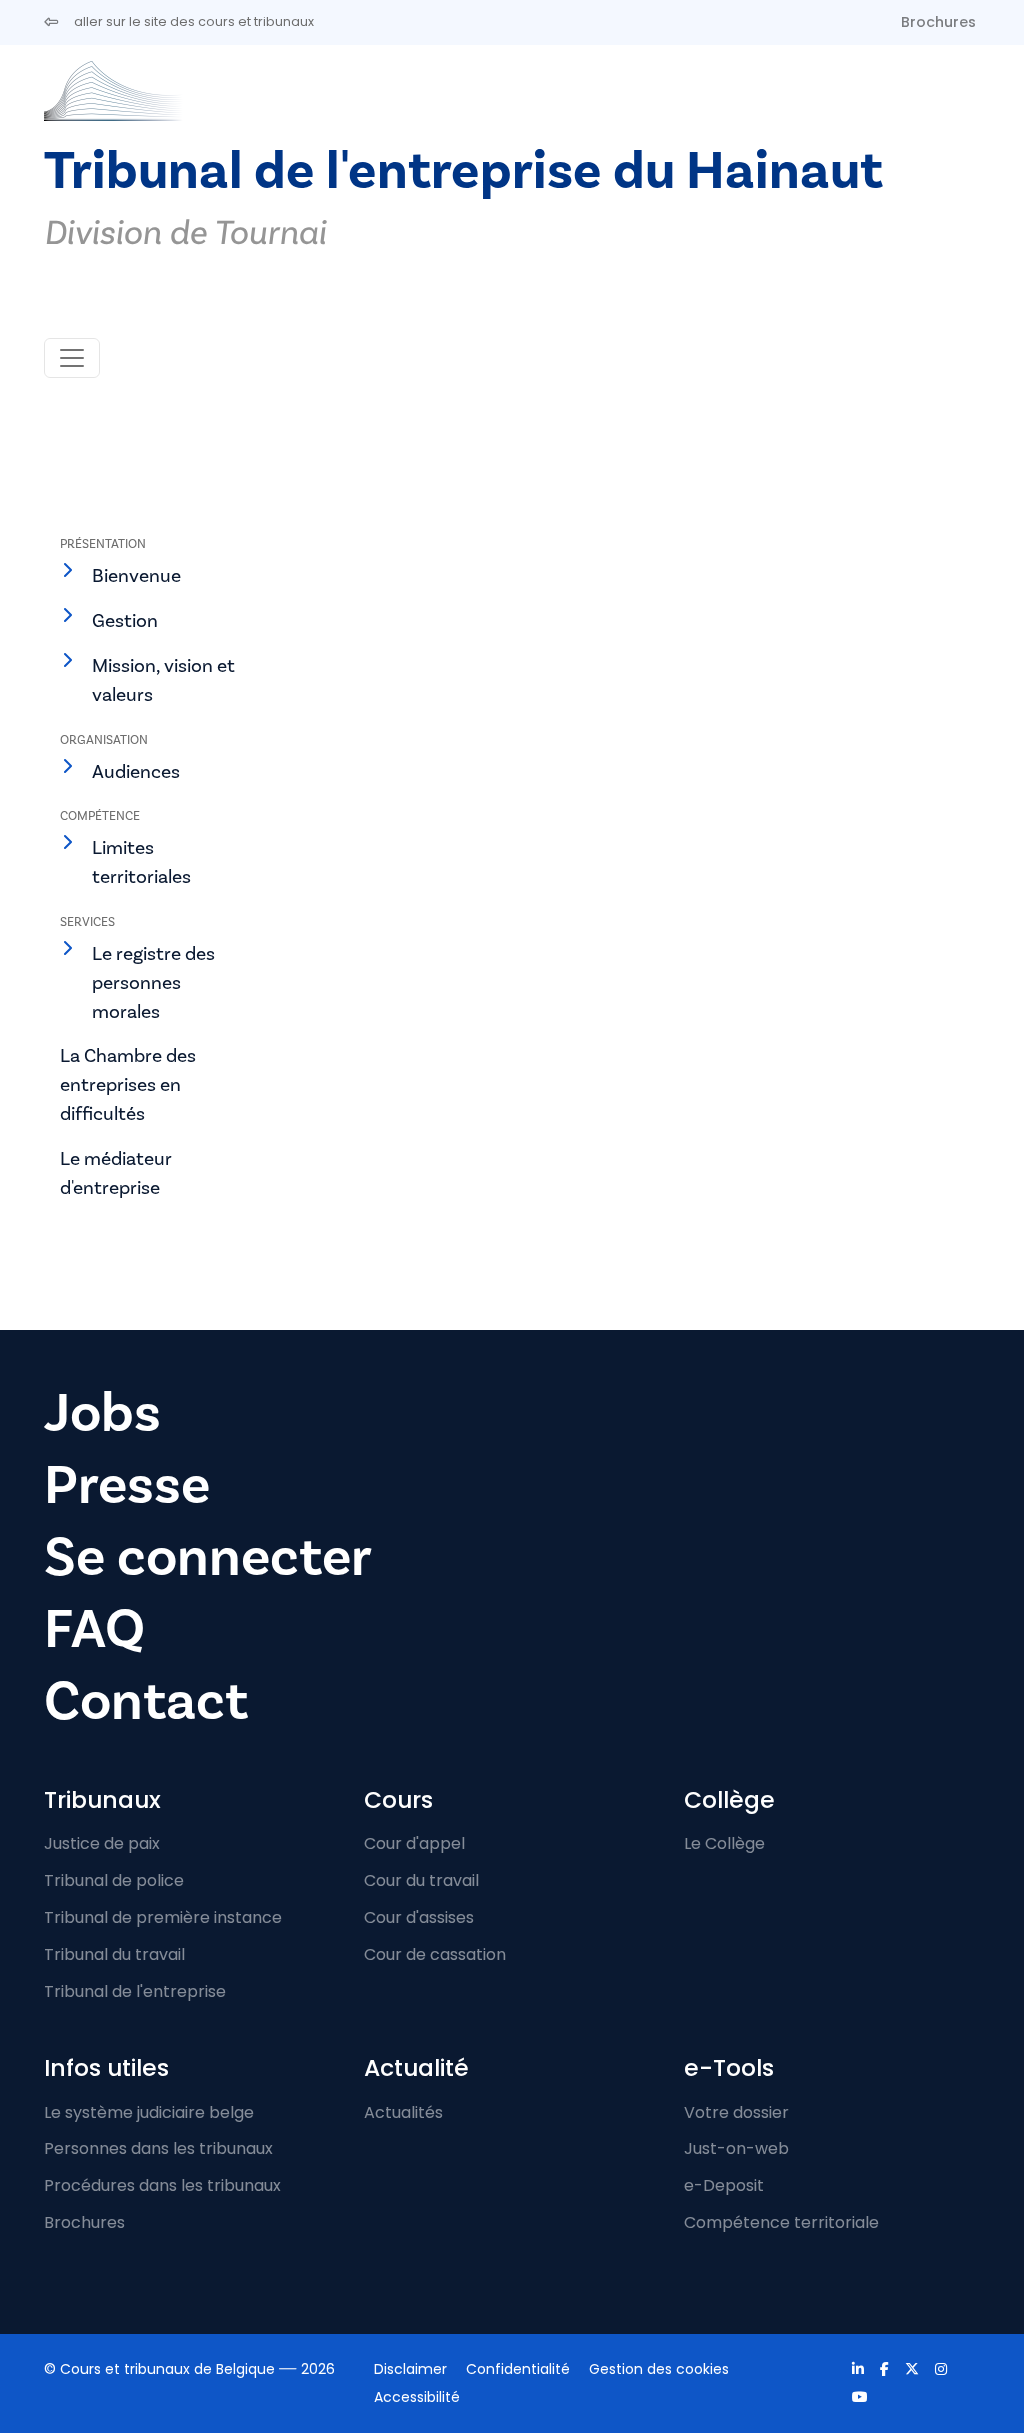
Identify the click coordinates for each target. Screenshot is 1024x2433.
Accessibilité (417, 2397)
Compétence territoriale (781, 2222)
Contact (146, 1701)
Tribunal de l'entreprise (135, 1991)
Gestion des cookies (659, 2369)
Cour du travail (421, 1880)
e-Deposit (724, 2185)
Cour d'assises (419, 1917)
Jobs (102, 1413)
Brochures (938, 22)
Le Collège (724, 1843)
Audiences (136, 772)
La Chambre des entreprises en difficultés (128, 1085)
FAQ (94, 1629)
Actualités (403, 2112)
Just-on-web (736, 2148)
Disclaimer (410, 2369)
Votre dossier (736, 2112)
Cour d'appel (414, 1843)
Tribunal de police (114, 1880)
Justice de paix (102, 1843)
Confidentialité (518, 2369)
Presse (127, 1485)
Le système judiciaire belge (149, 2112)
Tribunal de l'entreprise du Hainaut (463, 171)
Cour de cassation (435, 1954)
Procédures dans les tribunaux (162, 2185)
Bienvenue (136, 576)
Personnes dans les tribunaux (158, 2148)
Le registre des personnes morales (153, 983)
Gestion (125, 621)
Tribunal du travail (114, 1954)
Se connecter (208, 1557)
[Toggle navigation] (72, 358)
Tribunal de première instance (163, 1917)
